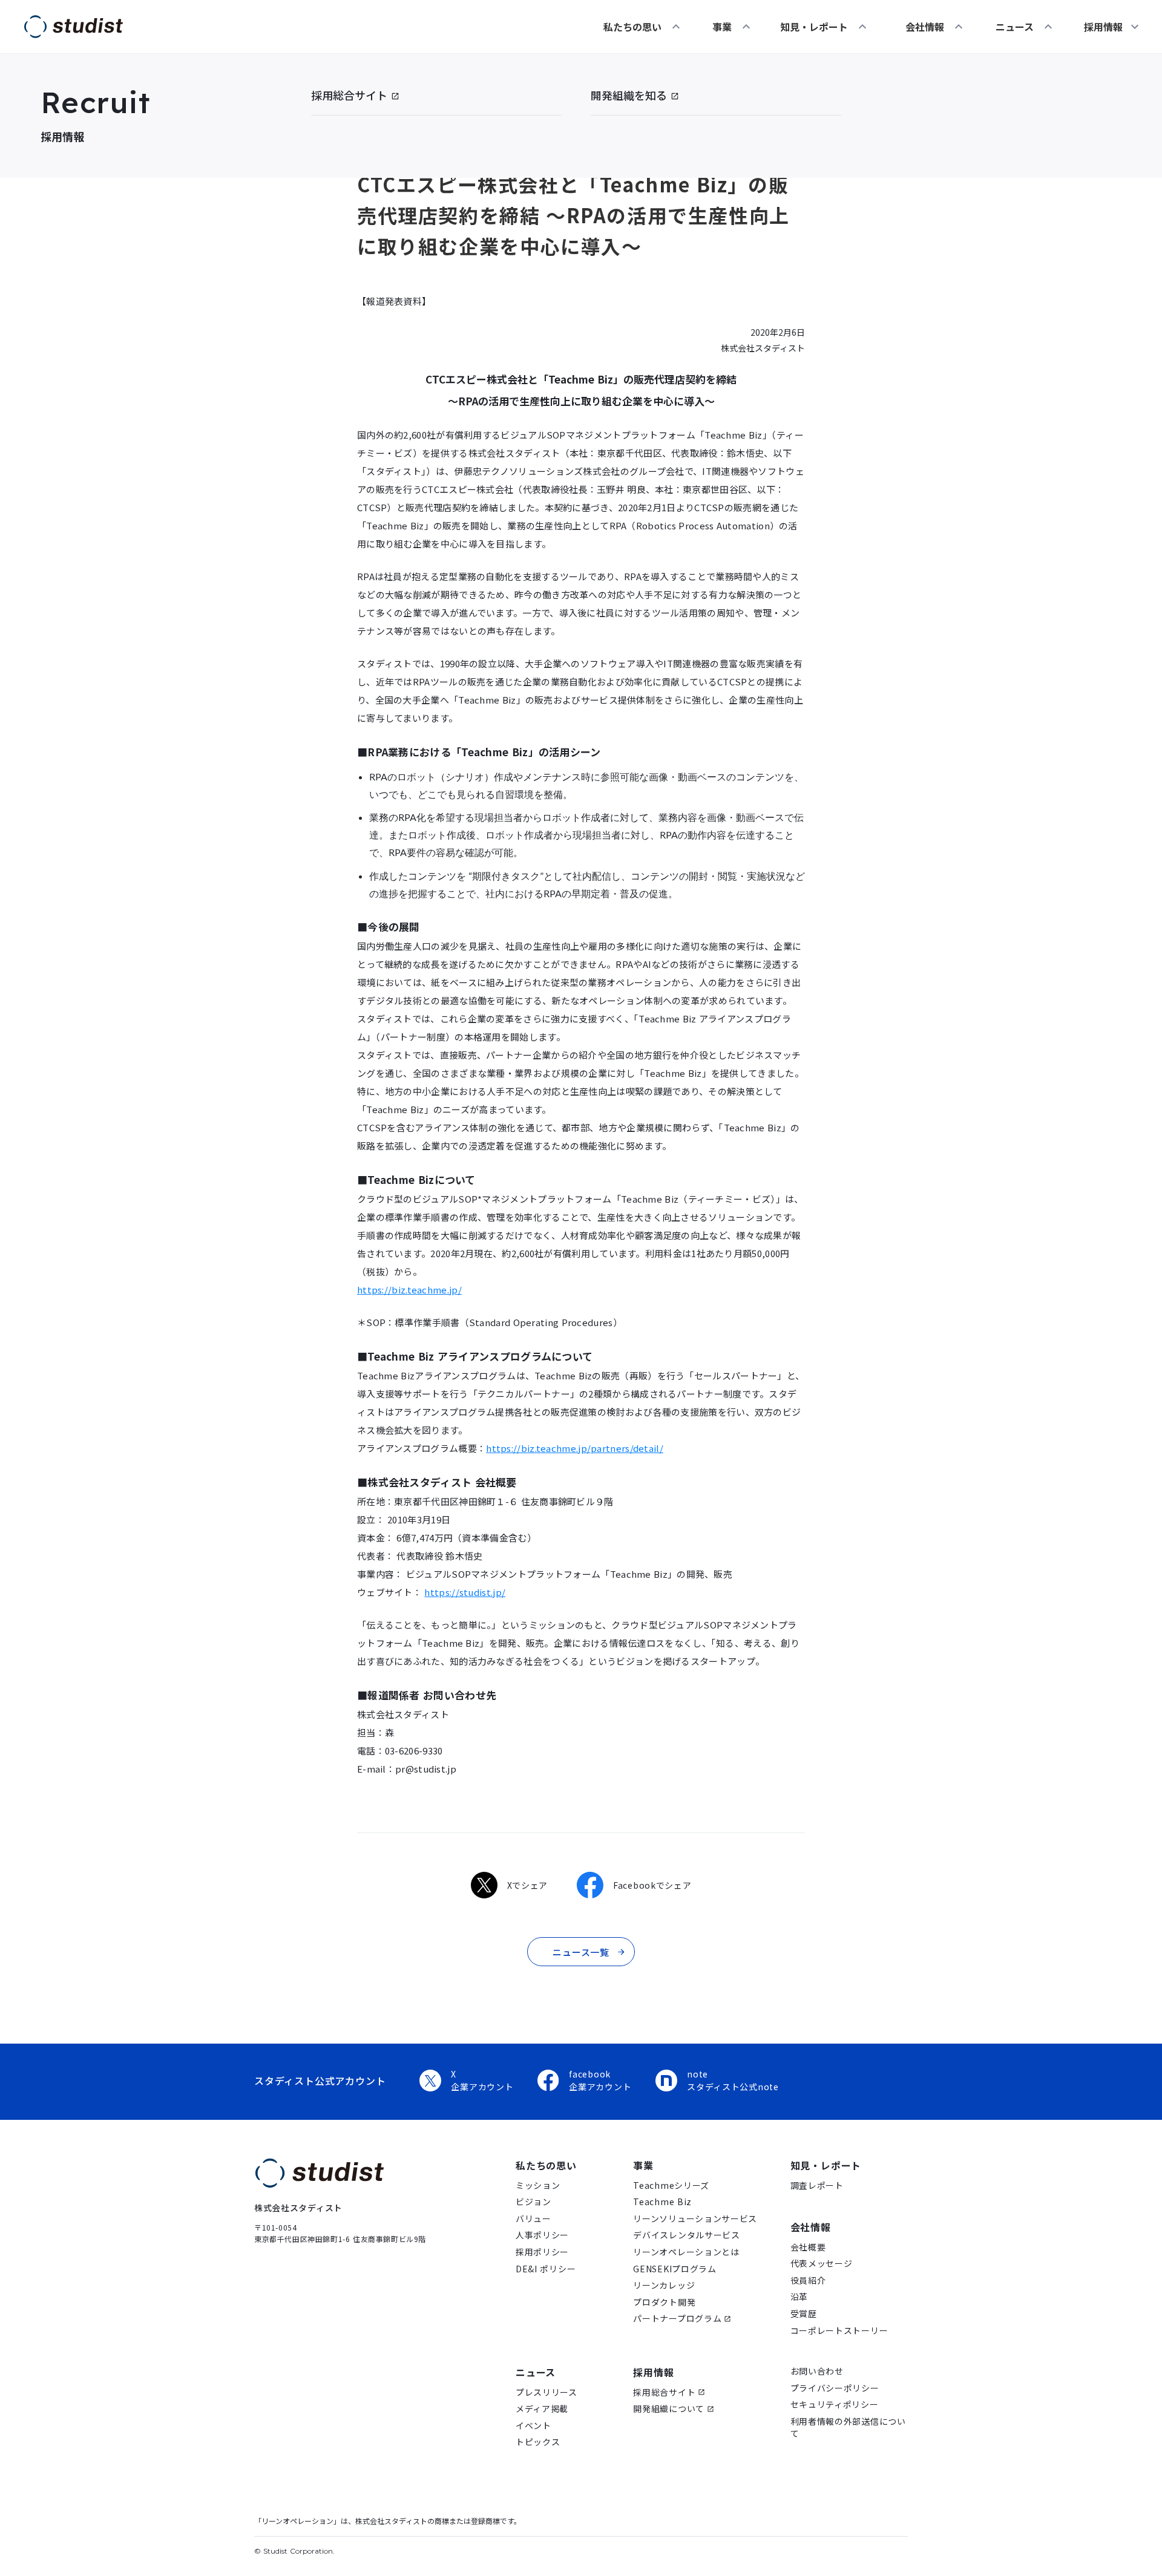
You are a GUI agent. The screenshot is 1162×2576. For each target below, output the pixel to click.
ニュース (1015, 27)
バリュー (533, 2219)
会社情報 (925, 27)
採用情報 (653, 2372)
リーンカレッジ (664, 2285)
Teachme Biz (662, 2202)
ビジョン (533, 2202)
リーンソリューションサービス (695, 2219)
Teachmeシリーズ (671, 2185)
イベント (533, 2426)
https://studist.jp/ (465, 1592)
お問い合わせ (817, 2371)
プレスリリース (547, 2392)
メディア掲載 (542, 2409)
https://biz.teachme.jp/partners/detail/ (575, 1448)
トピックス (538, 2442)
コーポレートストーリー (839, 2331)
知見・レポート (814, 27)
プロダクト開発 (664, 2302)
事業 (722, 27)
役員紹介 (808, 2280)
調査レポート (817, 2185)
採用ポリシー (542, 2252)
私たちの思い (632, 27)
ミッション (538, 2185)
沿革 (799, 2297)
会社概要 (808, 2247)
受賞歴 (804, 2314)
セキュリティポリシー (835, 2404)
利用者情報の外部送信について (848, 2427)
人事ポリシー (542, 2235)
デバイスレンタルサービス (686, 2235)
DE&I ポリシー (546, 2269)
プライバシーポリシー (835, 2388)
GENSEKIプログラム (675, 2269)
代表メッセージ (822, 2264)
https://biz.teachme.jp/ (409, 1290)
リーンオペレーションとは (686, 2252)
